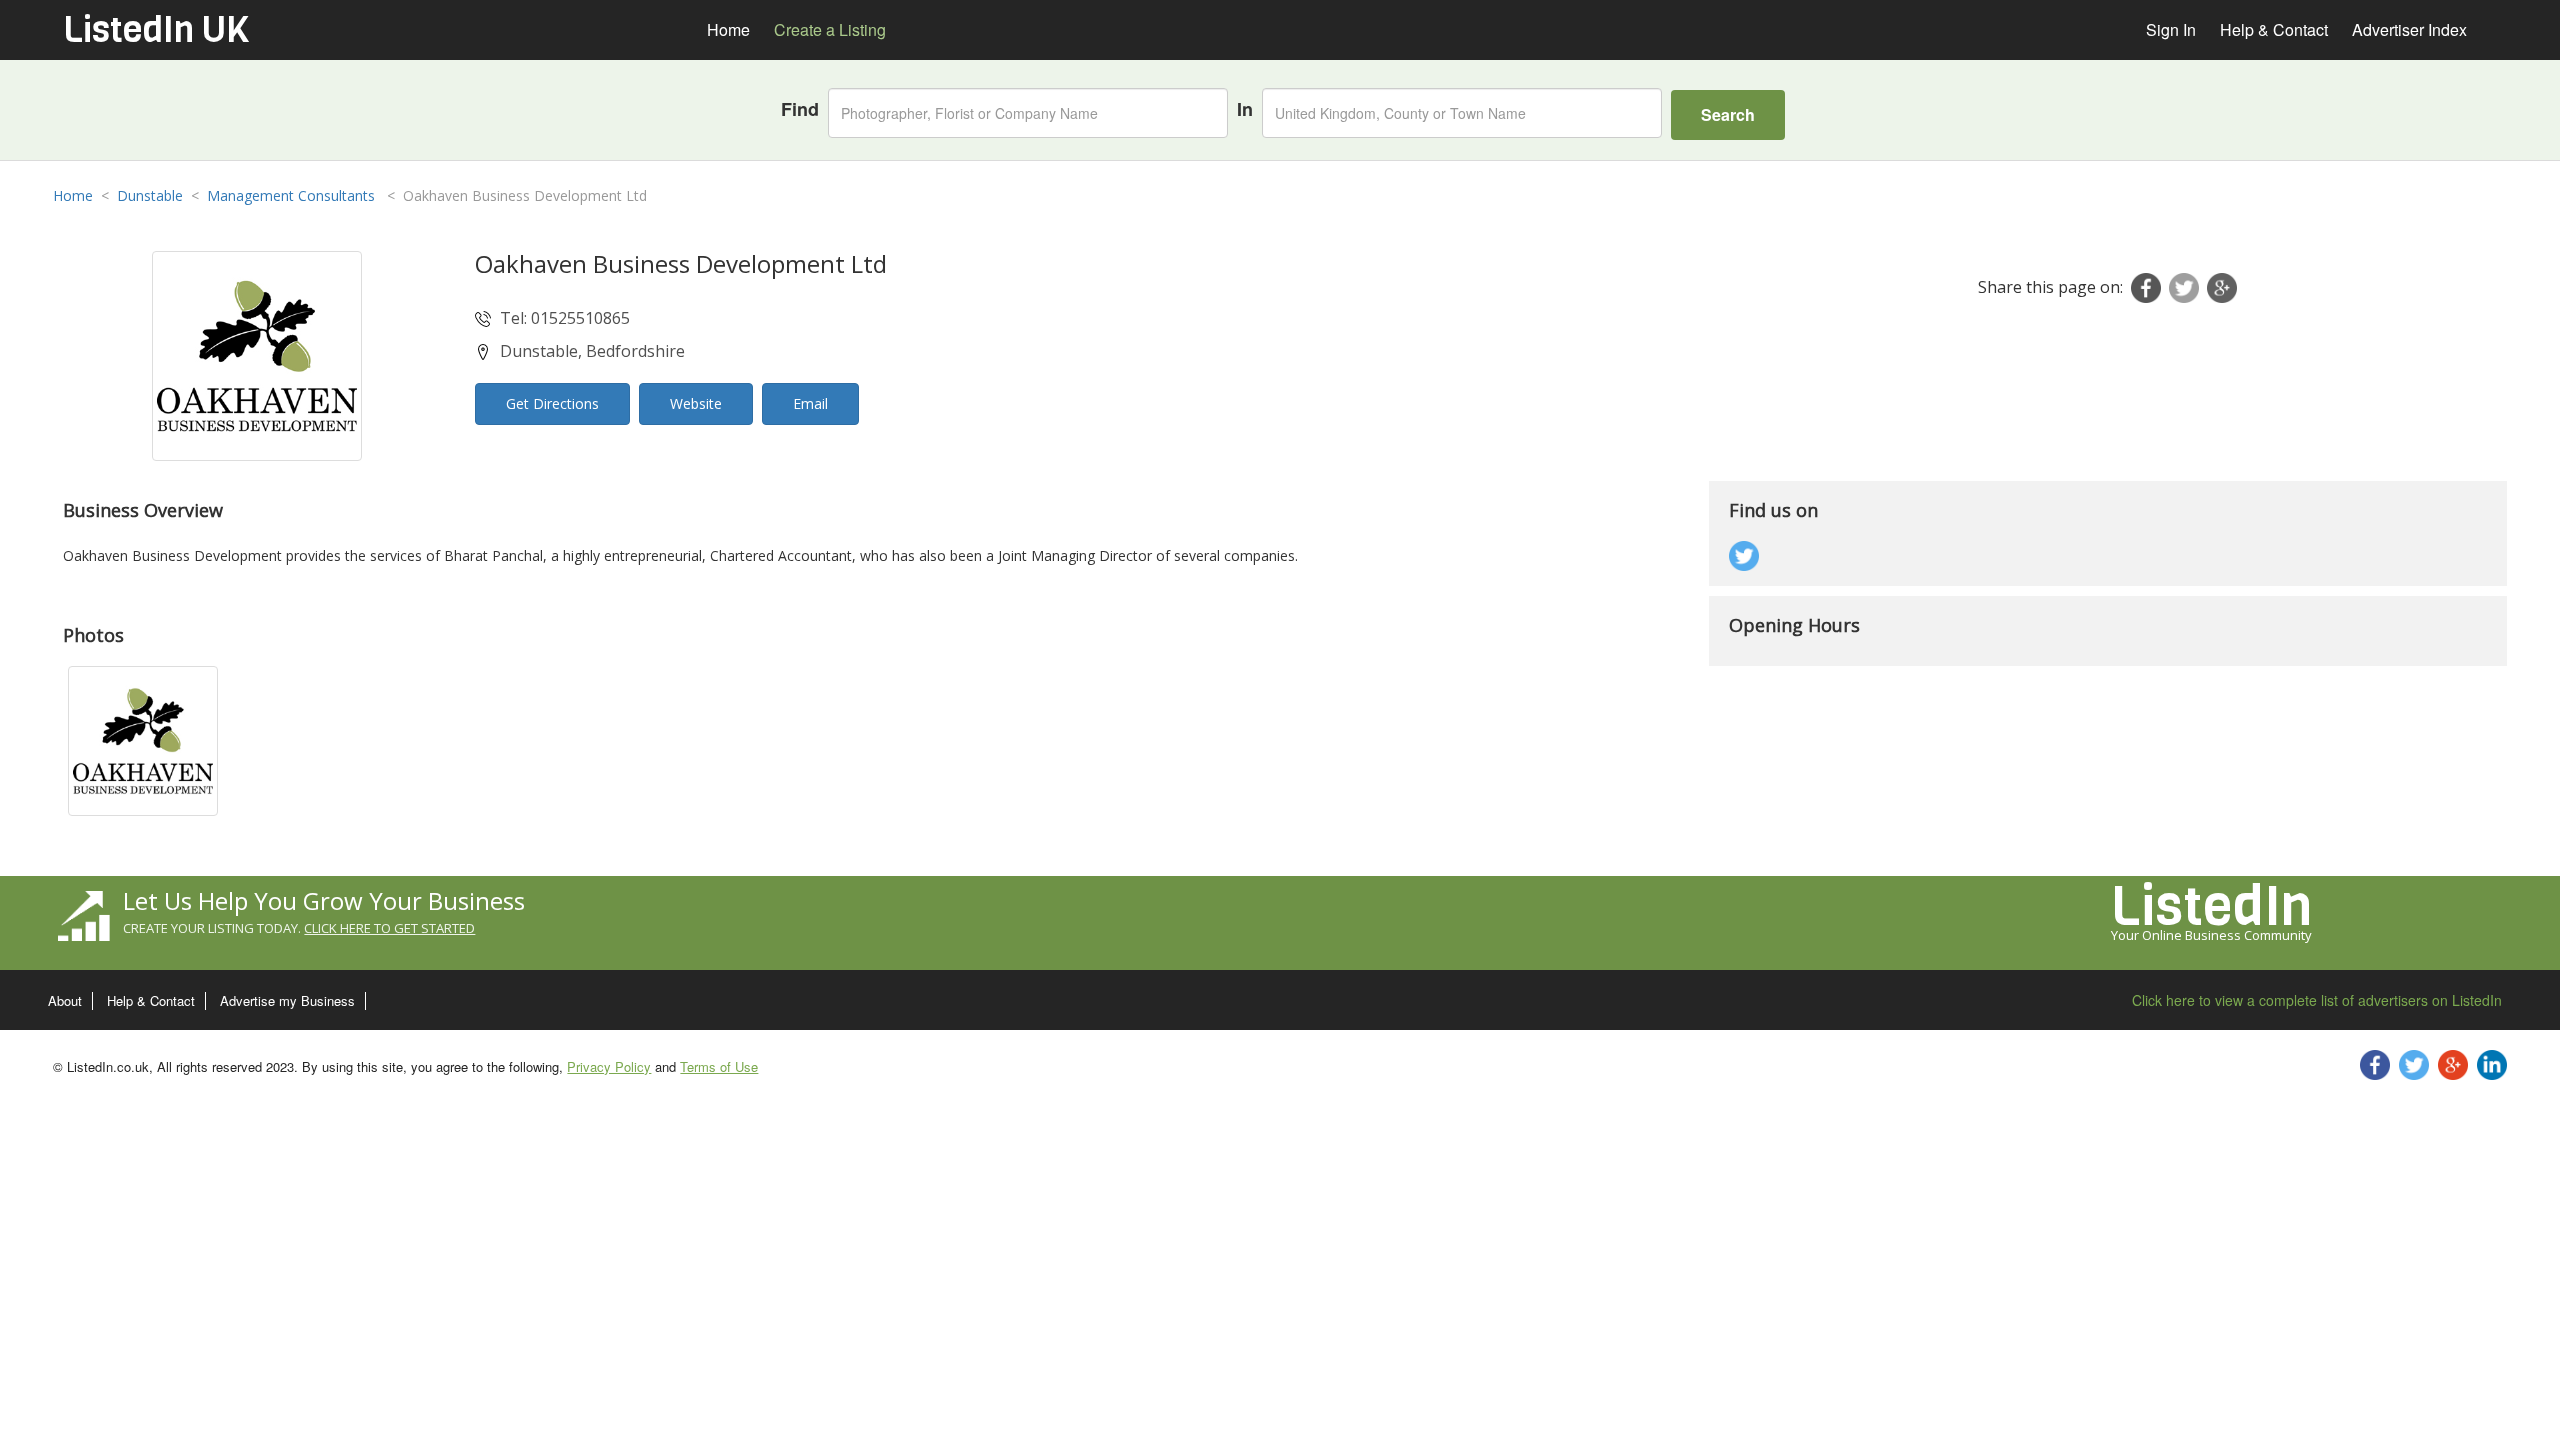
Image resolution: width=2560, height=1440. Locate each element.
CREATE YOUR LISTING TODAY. (299, 928)
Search (1728, 114)
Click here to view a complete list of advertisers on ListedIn (2317, 1000)
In (1245, 109)
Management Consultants (293, 195)
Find (800, 109)
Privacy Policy (609, 1066)
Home (73, 195)
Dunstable (150, 195)
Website (696, 403)
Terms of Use (719, 1066)
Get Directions (552, 403)
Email (810, 403)
